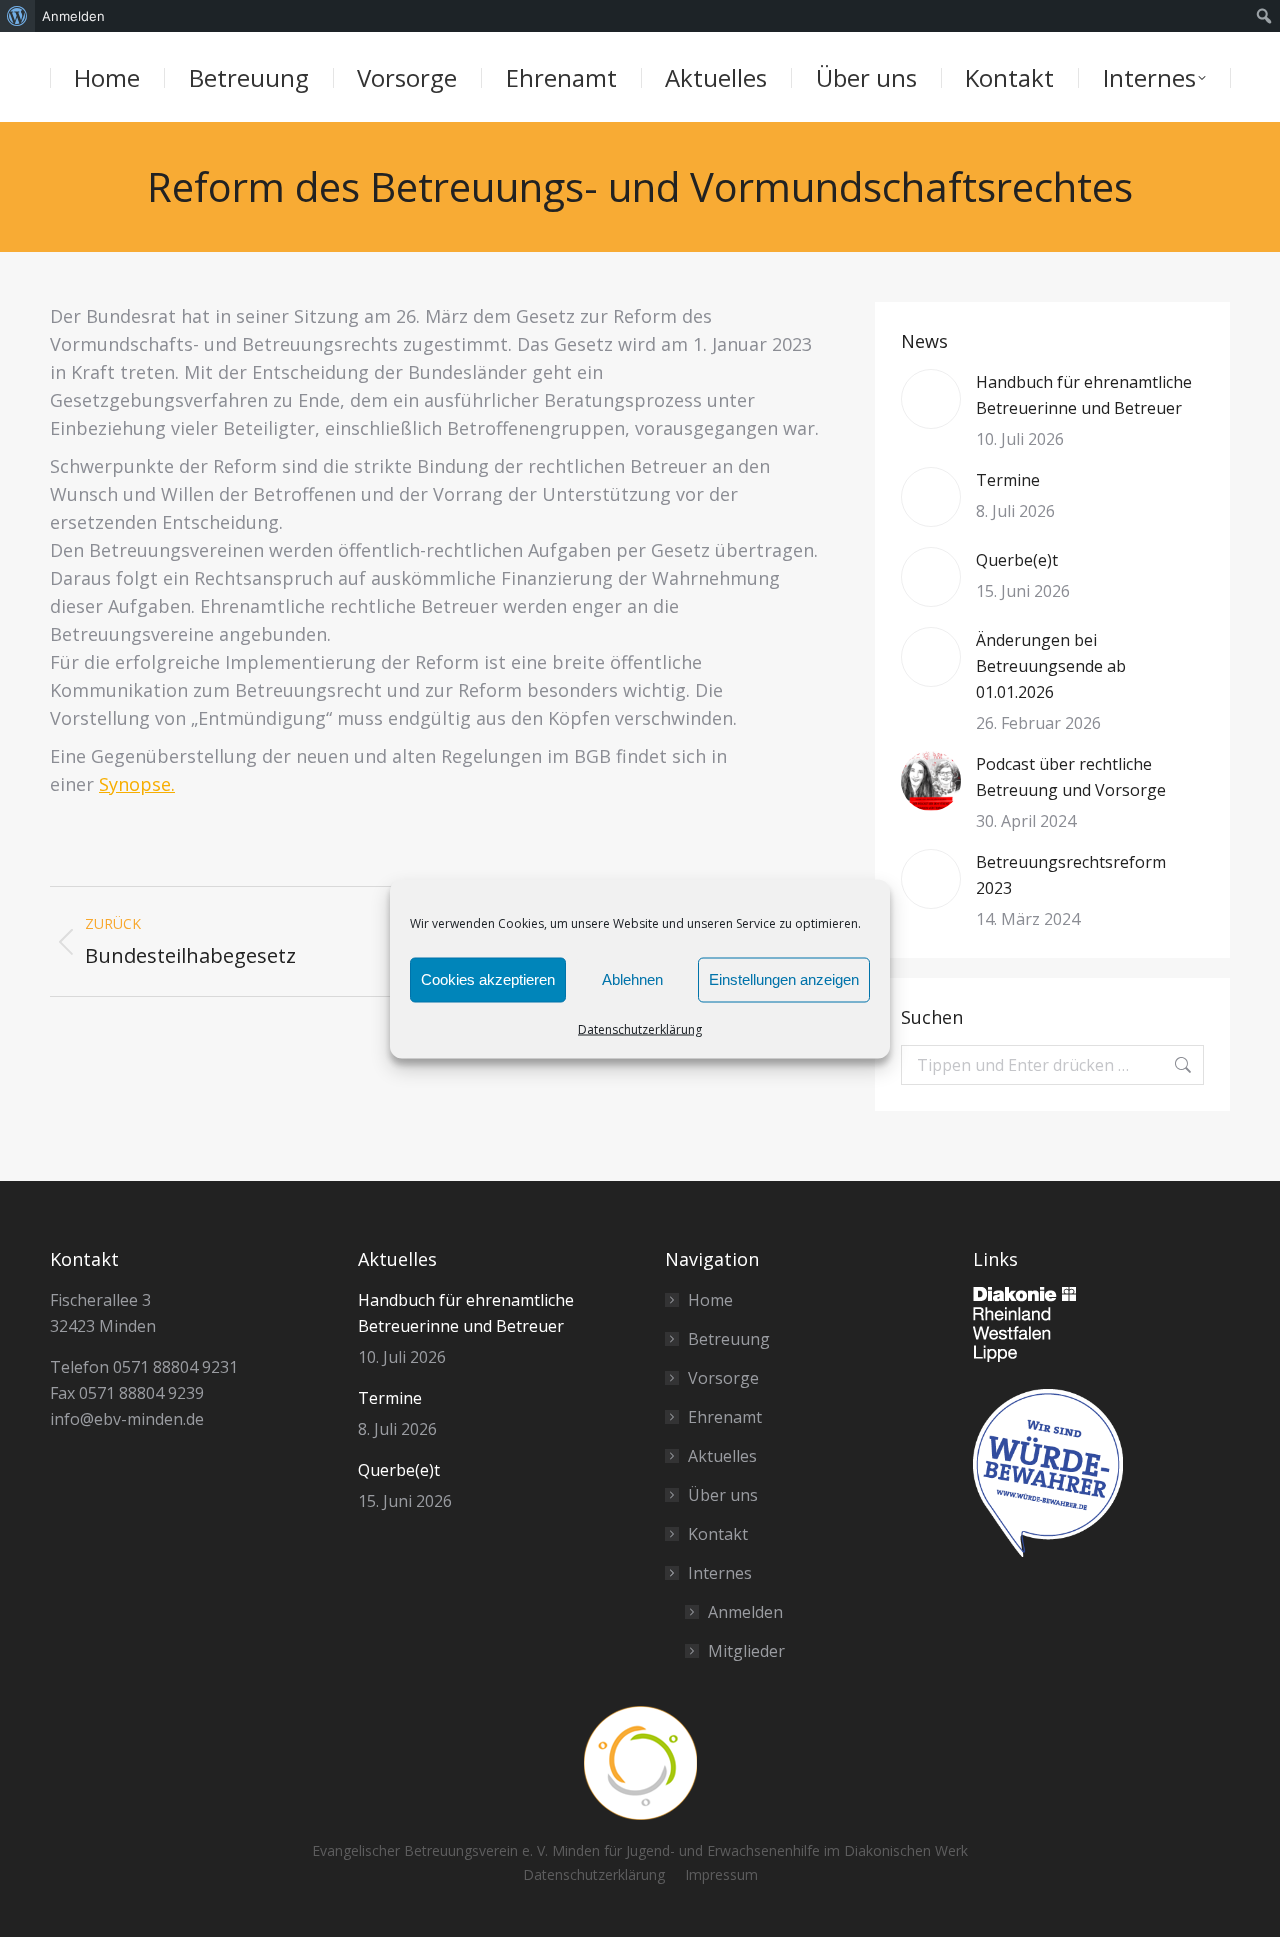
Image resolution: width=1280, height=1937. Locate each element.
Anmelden (745, 1612)
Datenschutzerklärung (640, 1028)
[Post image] (931, 399)
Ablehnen (632, 979)
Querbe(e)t (1017, 560)
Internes (720, 1573)
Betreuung (729, 1339)
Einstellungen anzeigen (784, 979)
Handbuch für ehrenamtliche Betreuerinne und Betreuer (1084, 395)
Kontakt (718, 1534)
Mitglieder (746, 1651)
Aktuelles (722, 1456)
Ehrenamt (725, 1417)
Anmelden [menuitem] (73, 16)
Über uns (723, 1495)
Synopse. (137, 784)
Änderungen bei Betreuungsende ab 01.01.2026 (1051, 666)
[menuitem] (17, 16)
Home (710, 1300)
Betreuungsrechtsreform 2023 (1071, 875)
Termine (1008, 480)
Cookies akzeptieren (488, 979)
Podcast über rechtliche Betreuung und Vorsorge (1071, 777)
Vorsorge (723, 1378)
